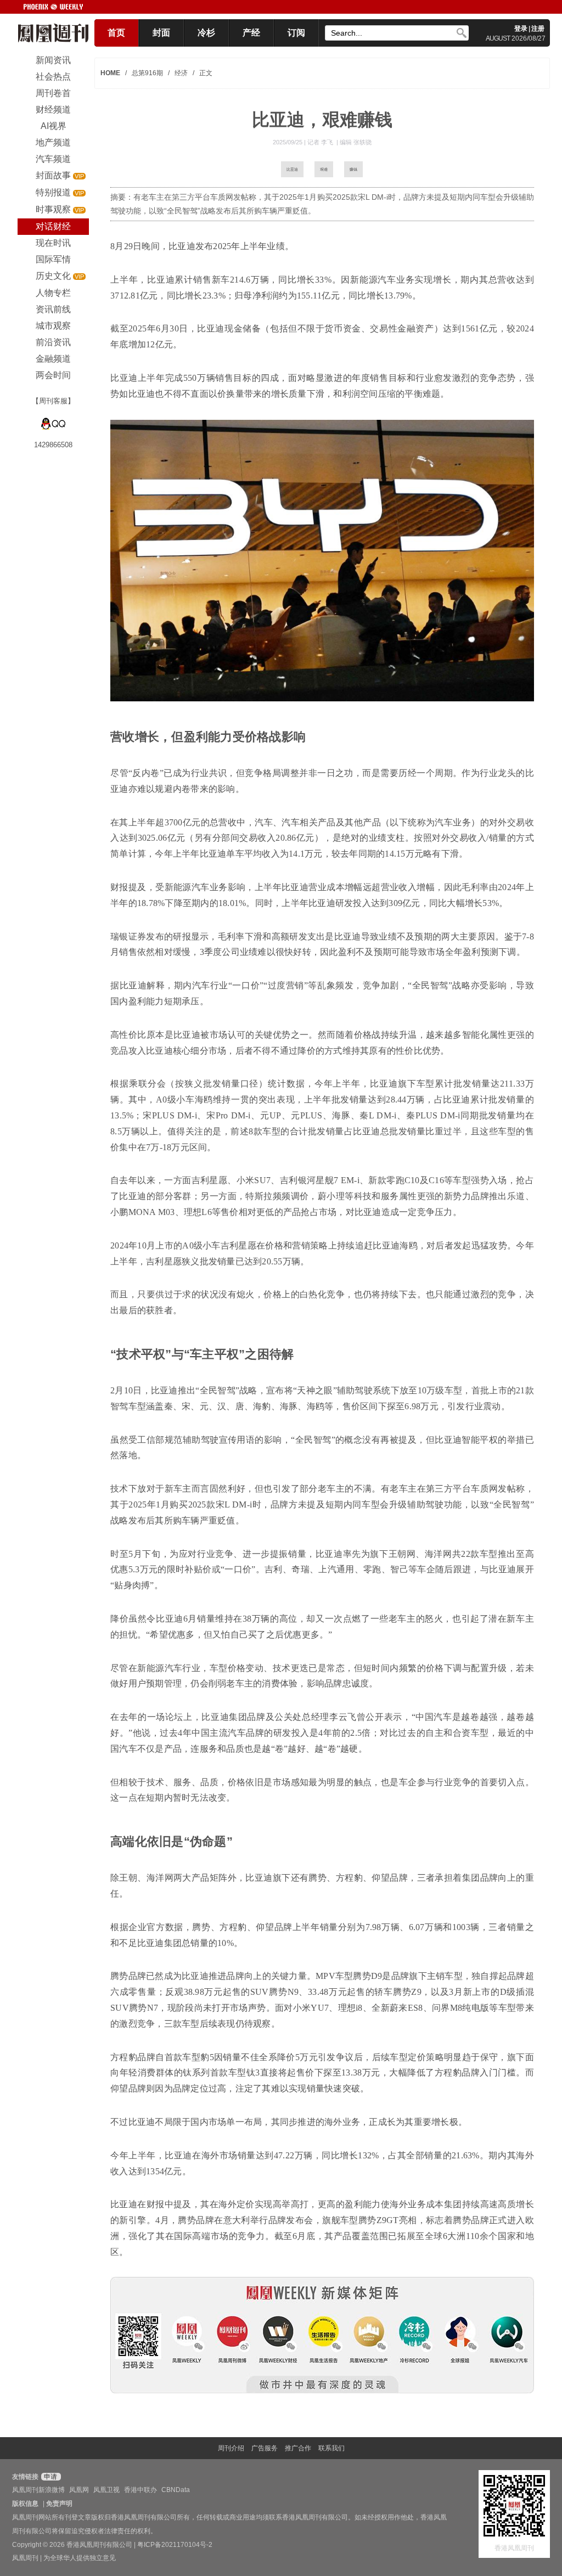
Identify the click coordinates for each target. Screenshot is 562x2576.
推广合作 (298, 2448)
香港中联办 (140, 2490)
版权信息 (25, 2504)
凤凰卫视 (106, 2490)
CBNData (176, 2490)
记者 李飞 (321, 142)
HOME (110, 73)
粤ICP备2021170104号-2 (175, 2545)
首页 (116, 33)
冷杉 (206, 33)
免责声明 (59, 2504)
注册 (538, 29)
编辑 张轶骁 (356, 142)
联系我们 (331, 2448)
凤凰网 (79, 2490)
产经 (251, 33)
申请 (50, 2477)
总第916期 (147, 73)
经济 (181, 73)
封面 (161, 33)
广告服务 (265, 2448)
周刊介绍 (231, 2448)
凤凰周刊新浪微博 (38, 2490)
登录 (521, 29)
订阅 (296, 33)
